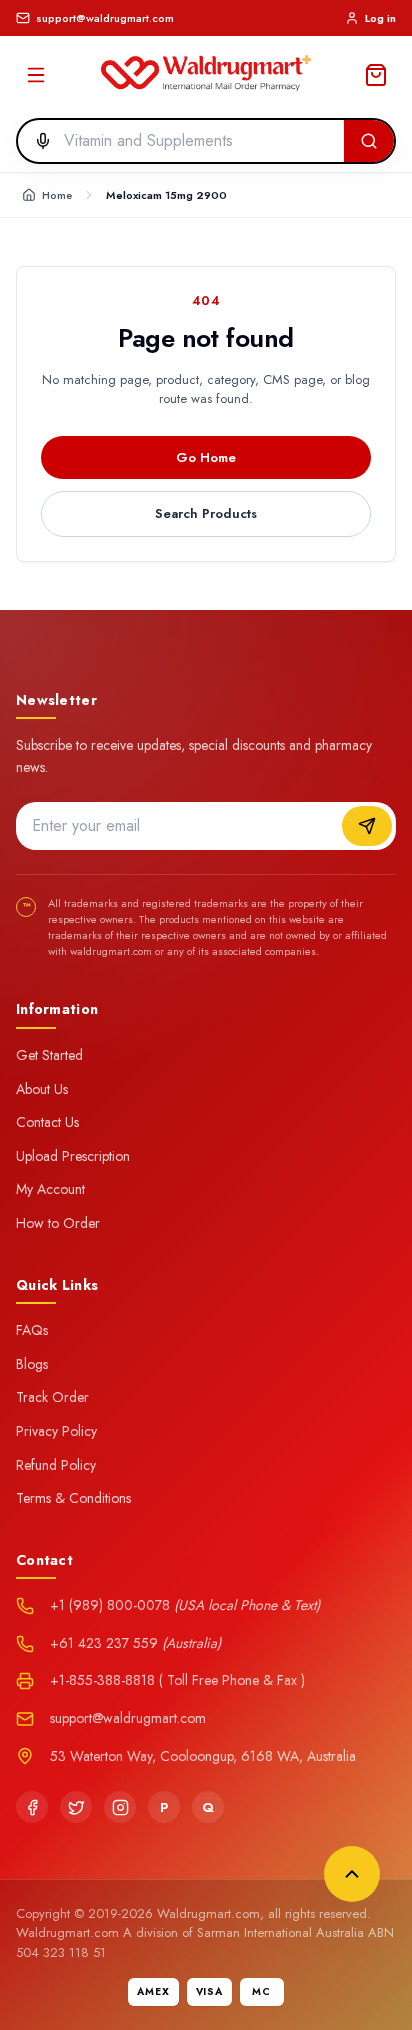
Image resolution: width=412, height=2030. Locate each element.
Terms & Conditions (73, 1498)
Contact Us (47, 1122)
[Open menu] (36, 75)
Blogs (32, 1364)
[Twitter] (76, 1807)
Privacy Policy (56, 1431)
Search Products (206, 513)
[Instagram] (120, 1807)
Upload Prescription (73, 1156)
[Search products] (369, 141)
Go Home (206, 457)
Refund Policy (56, 1465)
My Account (50, 1189)
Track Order (52, 1397)
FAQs (32, 1330)
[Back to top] (352, 1874)
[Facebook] (32, 1807)
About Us (42, 1089)
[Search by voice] (37, 141)
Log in (380, 18)
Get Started (49, 1055)
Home (57, 195)
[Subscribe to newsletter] (367, 826)
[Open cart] (376, 75)
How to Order (58, 1223)
